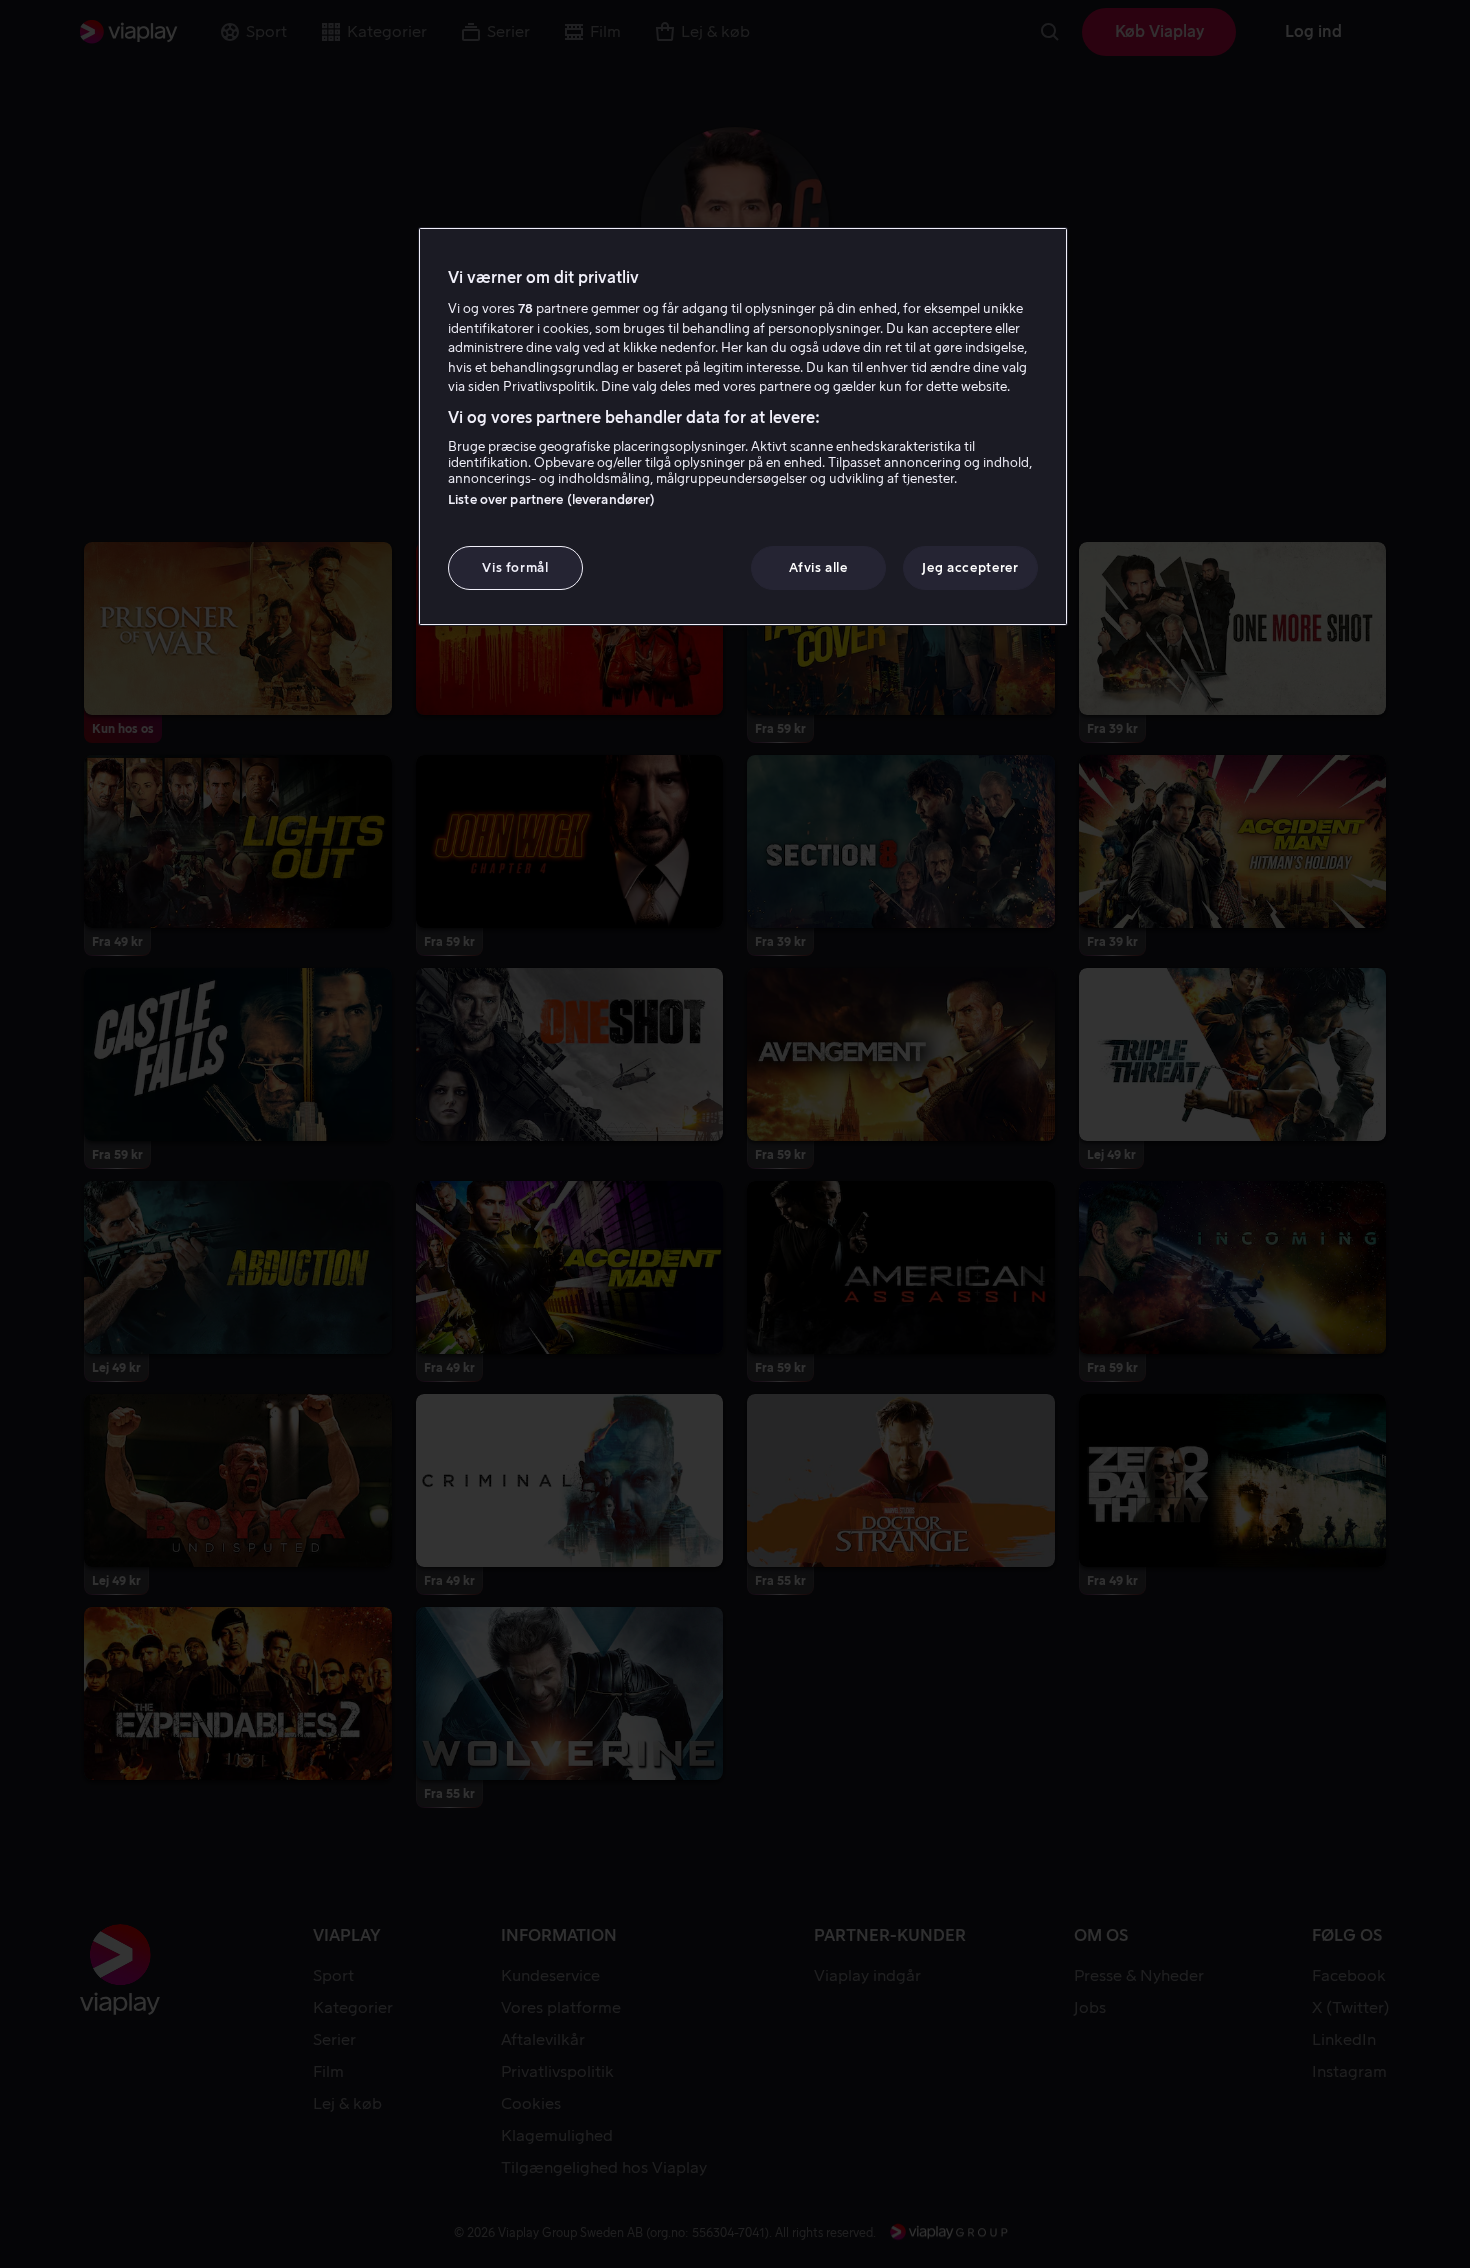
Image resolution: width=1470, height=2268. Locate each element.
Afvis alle (818, 567)
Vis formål (515, 567)
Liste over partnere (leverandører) (551, 499)
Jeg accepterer (970, 567)
